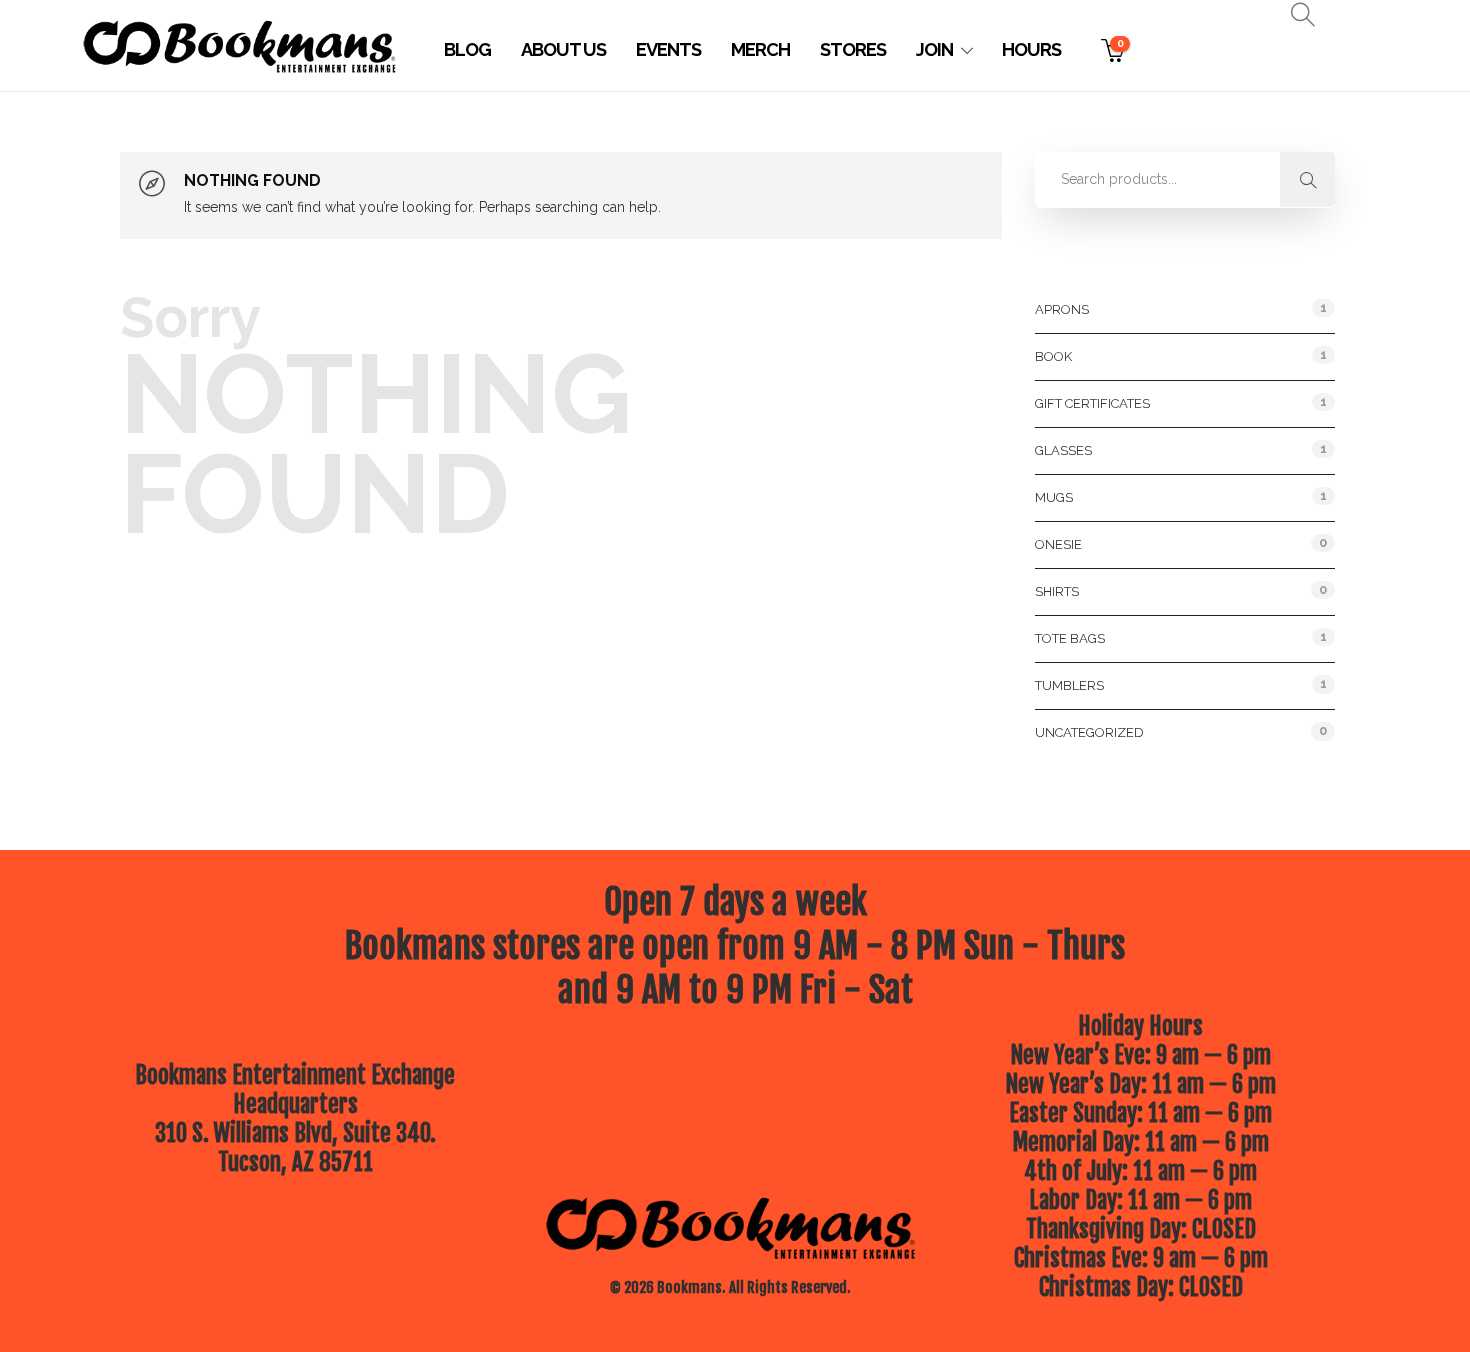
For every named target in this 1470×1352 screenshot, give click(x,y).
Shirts (1057, 591)
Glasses (1063, 450)
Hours (1031, 49)
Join (934, 49)
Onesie (1058, 544)
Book (1053, 356)
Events (668, 49)
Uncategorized (1089, 732)
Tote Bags (1070, 638)
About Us (563, 49)
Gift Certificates (1092, 403)
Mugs (1054, 497)
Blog (467, 49)
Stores (853, 49)
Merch (760, 49)
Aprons (1062, 309)
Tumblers (1069, 685)
